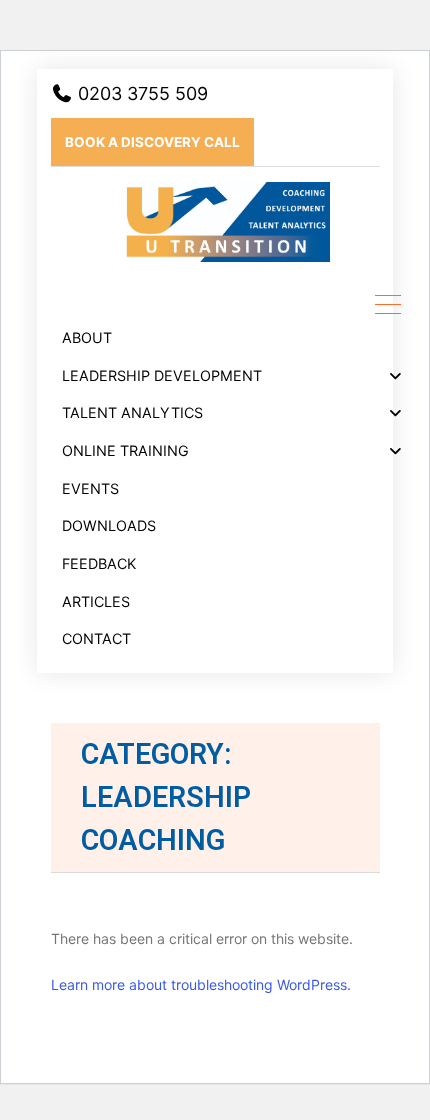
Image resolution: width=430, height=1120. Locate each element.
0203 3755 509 (140, 93)
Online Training (125, 450)
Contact (96, 638)
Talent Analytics (132, 412)
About (87, 337)
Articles (96, 601)
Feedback (99, 563)
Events (90, 488)
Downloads (109, 525)
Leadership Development (162, 375)
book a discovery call (152, 142)
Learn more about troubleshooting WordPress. (201, 984)
